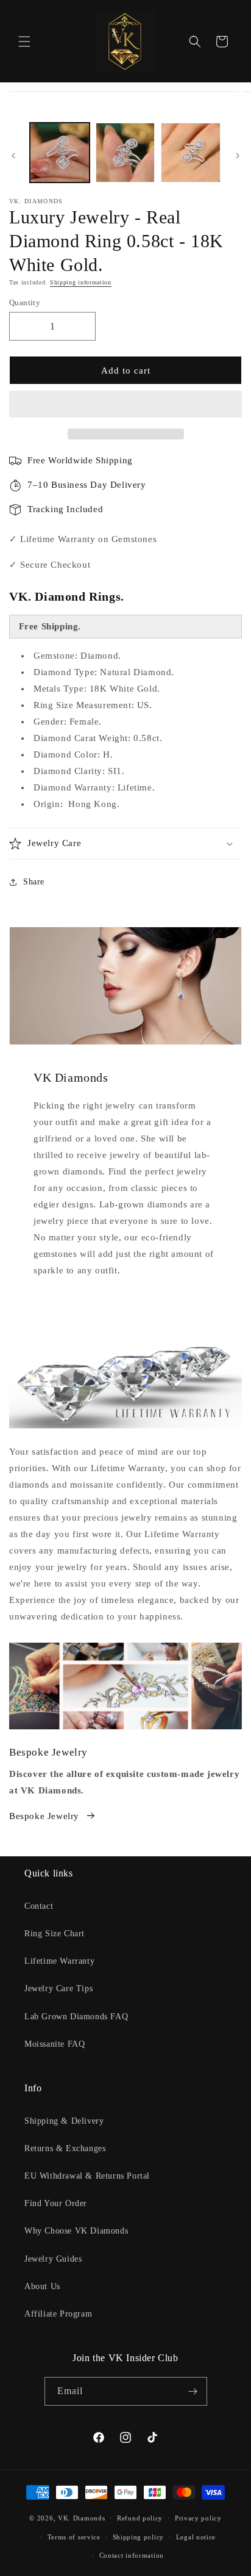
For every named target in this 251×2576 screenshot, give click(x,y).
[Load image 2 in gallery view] (125, 153)
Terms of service (74, 2537)
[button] (125, 405)
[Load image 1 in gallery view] (60, 153)
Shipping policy (139, 2537)
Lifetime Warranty (59, 1961)
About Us (42, 2286)
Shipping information (81, 282)
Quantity (25, 302)
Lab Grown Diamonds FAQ (76, 2017)
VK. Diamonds (81, 2518)
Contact (39, 1906)
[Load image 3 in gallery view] (191, 153)
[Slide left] (13, 156)
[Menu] (24, 42)
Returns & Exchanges (65, 2148)
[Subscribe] (193, 2391)
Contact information (132, 2555)
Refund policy (140, 2518)
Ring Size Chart (55, 1934)
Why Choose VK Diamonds (76, 2231)
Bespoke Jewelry (44, 1816)
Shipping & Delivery (64, 2121)
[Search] (195, 42)
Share (34, 882)
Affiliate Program (58, 2314)
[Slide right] (238, 156)
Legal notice (196, 2537)
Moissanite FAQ (55, 2044)
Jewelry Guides (53, 2259)
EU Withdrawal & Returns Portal (87, 2176)
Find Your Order (56, 2203)
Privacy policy (198, 2518)
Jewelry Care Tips (58, 1988)
